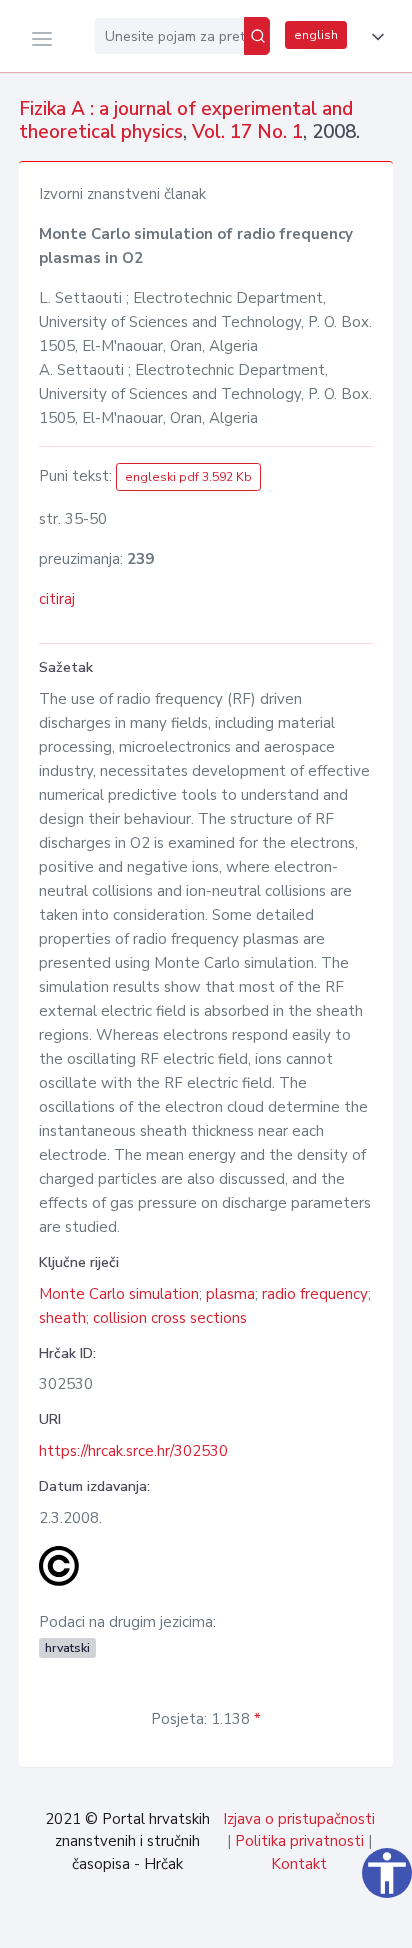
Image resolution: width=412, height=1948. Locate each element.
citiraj (57, 599)
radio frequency (315, 1294)
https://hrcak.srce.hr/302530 (133, 1451)
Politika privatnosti (299, 1841)
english (316, 35)
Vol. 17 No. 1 (247, 132)
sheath (62, 1318)
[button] (374, 37)
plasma (230, 1294)
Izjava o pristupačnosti (299, 1819)
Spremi (257, 1922)
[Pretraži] (257, 36)
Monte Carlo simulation (119, 1294)
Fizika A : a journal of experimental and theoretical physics (186, 120)
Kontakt (299, 1864)
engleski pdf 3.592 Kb (188, 477)
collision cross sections (170, 1318)
